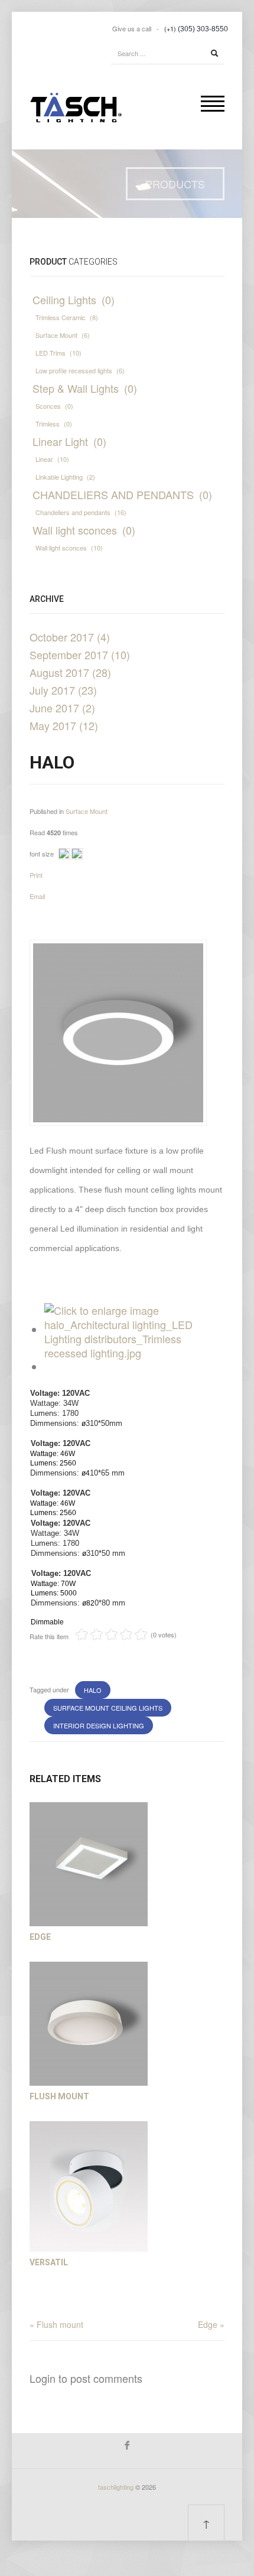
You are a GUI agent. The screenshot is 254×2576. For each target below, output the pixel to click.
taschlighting (116, 2487)
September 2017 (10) (80, 654)
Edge (40, 1937)
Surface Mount (87, 811)
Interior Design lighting (99, 1725)
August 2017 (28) (70, 672)
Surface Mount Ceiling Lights (108, 1708)
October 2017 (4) (70, 637)
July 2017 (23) (63, 690)
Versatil (49, 2262)
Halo (93, 1690)
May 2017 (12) (64, 725)
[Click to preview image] (118, 1031)
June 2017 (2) (62, 708)
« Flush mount (56, 2324)
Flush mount (59, 2096)
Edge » (211, 2324)
